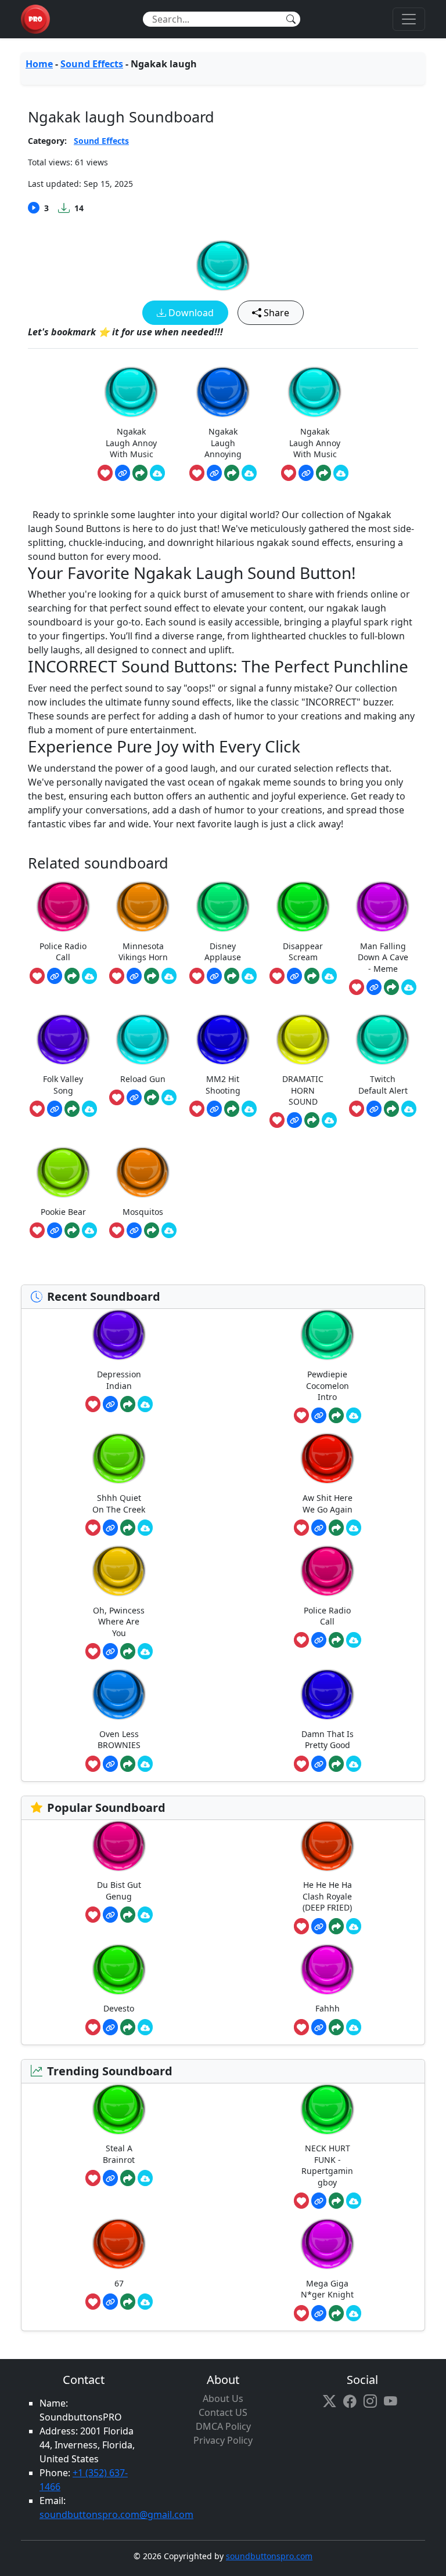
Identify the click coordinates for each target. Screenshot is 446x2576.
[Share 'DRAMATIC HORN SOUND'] (312, 1120)
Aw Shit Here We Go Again (328, 1504)
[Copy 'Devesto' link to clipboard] (110, 2027)
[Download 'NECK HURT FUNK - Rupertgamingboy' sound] (354, 2201)
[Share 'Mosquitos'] (152, 1231)
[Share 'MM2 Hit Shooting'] (232, 1109)
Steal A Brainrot (119, 2154)
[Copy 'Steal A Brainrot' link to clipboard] (110, 2178)
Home (39, 64)
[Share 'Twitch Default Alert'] (391, 1109)
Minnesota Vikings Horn (143, 952)
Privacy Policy (223, 2440)
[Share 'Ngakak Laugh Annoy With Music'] (140, 473)
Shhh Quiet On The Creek (119, 1504)
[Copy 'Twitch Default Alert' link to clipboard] (374, 1109)
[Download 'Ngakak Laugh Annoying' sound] (249, 473)
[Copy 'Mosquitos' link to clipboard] (134, 1231)
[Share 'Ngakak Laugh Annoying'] (232, 473)
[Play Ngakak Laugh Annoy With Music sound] (131, 392)
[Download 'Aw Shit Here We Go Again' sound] (354, 1528)
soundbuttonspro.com (269, 2556)
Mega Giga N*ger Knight (327, 2289)
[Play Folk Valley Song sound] (63, 1039)
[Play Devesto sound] (119, 1969)
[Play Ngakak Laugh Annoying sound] (223, 392)
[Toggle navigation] (409, 19)
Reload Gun (143, 1079)
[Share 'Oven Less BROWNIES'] (128, 1764)
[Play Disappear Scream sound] (303, 907)
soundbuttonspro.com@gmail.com (116, 2515)
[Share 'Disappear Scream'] (312, 976)
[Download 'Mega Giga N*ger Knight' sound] (354, 2313)
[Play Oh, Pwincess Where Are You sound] (119, 1571)
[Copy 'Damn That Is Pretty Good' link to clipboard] (319, 1764)
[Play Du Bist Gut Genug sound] (119, 1846)
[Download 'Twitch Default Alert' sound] (409, 1109)
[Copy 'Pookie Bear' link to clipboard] (55, 1231)
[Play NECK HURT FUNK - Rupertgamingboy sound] (328, 2109)
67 (119, 2283)
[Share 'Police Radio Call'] (72, 976)
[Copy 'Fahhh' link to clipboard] (319, 2027)
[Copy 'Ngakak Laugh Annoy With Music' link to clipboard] (123, 473)
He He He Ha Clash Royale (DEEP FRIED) (327, 1896)
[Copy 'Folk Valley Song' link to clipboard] (55, 1109)
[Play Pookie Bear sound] (63, 1172)
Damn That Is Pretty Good (328, 1740)
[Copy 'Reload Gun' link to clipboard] (134, 1098)
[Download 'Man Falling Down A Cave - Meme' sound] (409, 987)
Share (275, 313)
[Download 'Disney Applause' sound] (249, 976)
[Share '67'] (128, 2302)
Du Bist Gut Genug (119, 1891)
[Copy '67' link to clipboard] (110, 2302)
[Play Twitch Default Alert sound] (383, 1039)
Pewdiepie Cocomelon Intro (328, 1385)
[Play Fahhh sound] (328, 1969)
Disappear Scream (303, 952)
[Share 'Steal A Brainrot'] (128, 2178)
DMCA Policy (223, 2426)
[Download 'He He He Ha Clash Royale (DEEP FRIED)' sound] (354, 1926)
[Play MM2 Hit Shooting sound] (223, 1039)
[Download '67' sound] (145, 2302)
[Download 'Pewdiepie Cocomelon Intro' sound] (354, 1416)
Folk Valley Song (63, 1085)
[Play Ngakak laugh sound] (223, 265)
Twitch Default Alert (383, 1085)
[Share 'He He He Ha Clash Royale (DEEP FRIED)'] (336, 1926)
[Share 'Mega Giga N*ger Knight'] (336, 2313)
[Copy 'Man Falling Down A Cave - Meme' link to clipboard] (374, 987)
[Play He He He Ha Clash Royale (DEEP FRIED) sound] (328, 1846)
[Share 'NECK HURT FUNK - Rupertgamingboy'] (336, 2201)
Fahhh (328, 2008)
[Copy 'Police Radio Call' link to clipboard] (55, 976)
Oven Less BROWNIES (119, 1740)
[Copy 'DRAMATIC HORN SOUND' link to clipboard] (294, 1120)
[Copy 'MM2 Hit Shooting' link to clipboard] (214, 1109)
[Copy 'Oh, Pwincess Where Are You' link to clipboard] (110, 1651)
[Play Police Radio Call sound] (63, 907)
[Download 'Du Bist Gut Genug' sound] (145, 1915)
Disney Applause (223, 952)
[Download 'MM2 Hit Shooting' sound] (249, 1109)
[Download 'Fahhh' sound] (354, 2027)
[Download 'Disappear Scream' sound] (329, 976)
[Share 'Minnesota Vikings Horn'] (152, 976)
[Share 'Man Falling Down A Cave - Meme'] (391, 987)
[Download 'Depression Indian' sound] (145, 1404)
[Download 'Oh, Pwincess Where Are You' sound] (145, 1651)
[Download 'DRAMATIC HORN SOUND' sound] (329, 1120)
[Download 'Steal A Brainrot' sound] (145, 2178)
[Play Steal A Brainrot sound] (119, 2109)
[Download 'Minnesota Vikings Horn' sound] (169, 976)
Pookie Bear (63, 1212)
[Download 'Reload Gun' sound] (169, 1098)
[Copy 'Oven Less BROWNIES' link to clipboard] (110, 1764)
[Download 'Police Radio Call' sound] (89, 976)
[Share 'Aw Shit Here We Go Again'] (336, 1528)
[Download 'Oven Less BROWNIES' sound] (145, 1764)
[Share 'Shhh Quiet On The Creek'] (128, 1528)
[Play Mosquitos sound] (143, 1172)
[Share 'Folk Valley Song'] (72, 1109)
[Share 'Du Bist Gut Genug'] (128, 1915)
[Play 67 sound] (119, 2244)
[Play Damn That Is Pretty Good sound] (328, 1694)
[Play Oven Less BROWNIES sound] (119, 1694)
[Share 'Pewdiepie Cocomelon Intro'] (336, 1416)
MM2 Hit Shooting (223, 1085)
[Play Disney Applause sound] (223, 907)
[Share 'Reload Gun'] (152, 1098)
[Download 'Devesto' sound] (145, 2027)
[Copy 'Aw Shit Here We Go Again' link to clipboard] (319, 1528)
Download (190, 313)
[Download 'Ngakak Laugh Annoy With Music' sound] (157, 473)
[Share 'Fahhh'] (336, 2027)
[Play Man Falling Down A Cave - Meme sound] (383, 907)
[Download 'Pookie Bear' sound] (89, 1231)
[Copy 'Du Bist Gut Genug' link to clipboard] (110, 1915)
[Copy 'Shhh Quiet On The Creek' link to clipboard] (110, 1528)
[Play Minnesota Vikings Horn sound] (143, 907)
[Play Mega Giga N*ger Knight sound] (328, 2244)
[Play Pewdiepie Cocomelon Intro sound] (328, 1335)
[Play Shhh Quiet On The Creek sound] (119, 1458)
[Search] (291, 19)
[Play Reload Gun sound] (143, 1039)
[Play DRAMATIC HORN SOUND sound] (303, 1039)
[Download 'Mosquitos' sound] (169, 1231)
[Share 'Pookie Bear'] (72, 1231)
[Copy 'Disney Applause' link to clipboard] (214, 976)
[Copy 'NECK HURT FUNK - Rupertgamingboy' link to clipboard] (319, 2201)
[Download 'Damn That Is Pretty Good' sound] (354, 1764)
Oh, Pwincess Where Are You (119, 1622)
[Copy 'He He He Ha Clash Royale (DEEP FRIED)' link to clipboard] (319, 1926)
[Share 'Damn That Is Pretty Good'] (336, 1764)
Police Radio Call (63, 952)
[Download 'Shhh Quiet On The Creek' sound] (145, 1528)
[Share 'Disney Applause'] (232, 976)
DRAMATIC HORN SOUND (303, 1090)
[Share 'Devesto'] (128, 2027)
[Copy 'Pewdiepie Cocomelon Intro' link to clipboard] (319, 1416)
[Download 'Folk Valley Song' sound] (89, 1109)
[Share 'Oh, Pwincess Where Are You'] (128, 1651)
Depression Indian (119, 1380)
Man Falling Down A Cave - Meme (383, 957)
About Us (223, 2398)
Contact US (223, 2412)
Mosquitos (143, 1212)
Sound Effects (92, 64)
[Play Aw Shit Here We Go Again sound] (328, 1458)
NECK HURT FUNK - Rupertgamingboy (327, 2165)
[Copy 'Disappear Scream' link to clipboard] (294, 976)
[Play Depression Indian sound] (119, 1335)
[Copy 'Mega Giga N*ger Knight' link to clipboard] (319, 2313)
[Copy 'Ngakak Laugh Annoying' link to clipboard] (214, 473)
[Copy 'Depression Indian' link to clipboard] (110, 1404)
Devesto (119, 2008)
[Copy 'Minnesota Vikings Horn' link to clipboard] (134, 976)
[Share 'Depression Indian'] (128, 1404)
